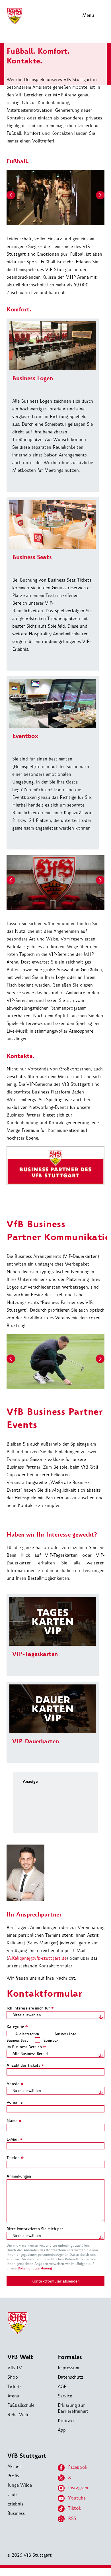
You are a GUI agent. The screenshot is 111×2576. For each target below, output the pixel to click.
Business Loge (65, 2034)
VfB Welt (20, 2357)
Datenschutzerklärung (35, 2268)
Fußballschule (21, 2405)
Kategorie (17, 2027)
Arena (13, 2396)
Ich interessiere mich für (30, 2008)
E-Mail (15, 2139)
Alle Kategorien (27, 2034)
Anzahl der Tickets (25, 2065)
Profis (13, 2476)
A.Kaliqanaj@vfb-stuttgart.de (37, 1958)
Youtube (77, 2498)
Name (14, 2121)
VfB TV (15, 2368)
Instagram (78, 2488)
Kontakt (66, 2421)
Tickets (15, 2386)
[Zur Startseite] (15, 23)
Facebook (78, 2467)
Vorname (15, 2102)
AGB (62, 2386)
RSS (72, 2518)
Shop (13, 2377)
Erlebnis (15, 2504)
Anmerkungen (19, 2176)
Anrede (15, 2084)
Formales (70, 2357)
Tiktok (75, 2508)
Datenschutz (71, 2377)
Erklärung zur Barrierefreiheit (73, 2408)
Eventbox (51, 2040)
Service (65, 2396)
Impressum (68, 2368)
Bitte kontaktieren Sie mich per (35, 2229)
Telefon (15, 2158)
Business (16, 2513)
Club (12, 2495)
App (62, 2430)
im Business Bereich (26, 2047)
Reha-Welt (18, 2415)
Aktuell (15, 2466)
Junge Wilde (20, 2485)
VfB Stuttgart (27, 2456)
